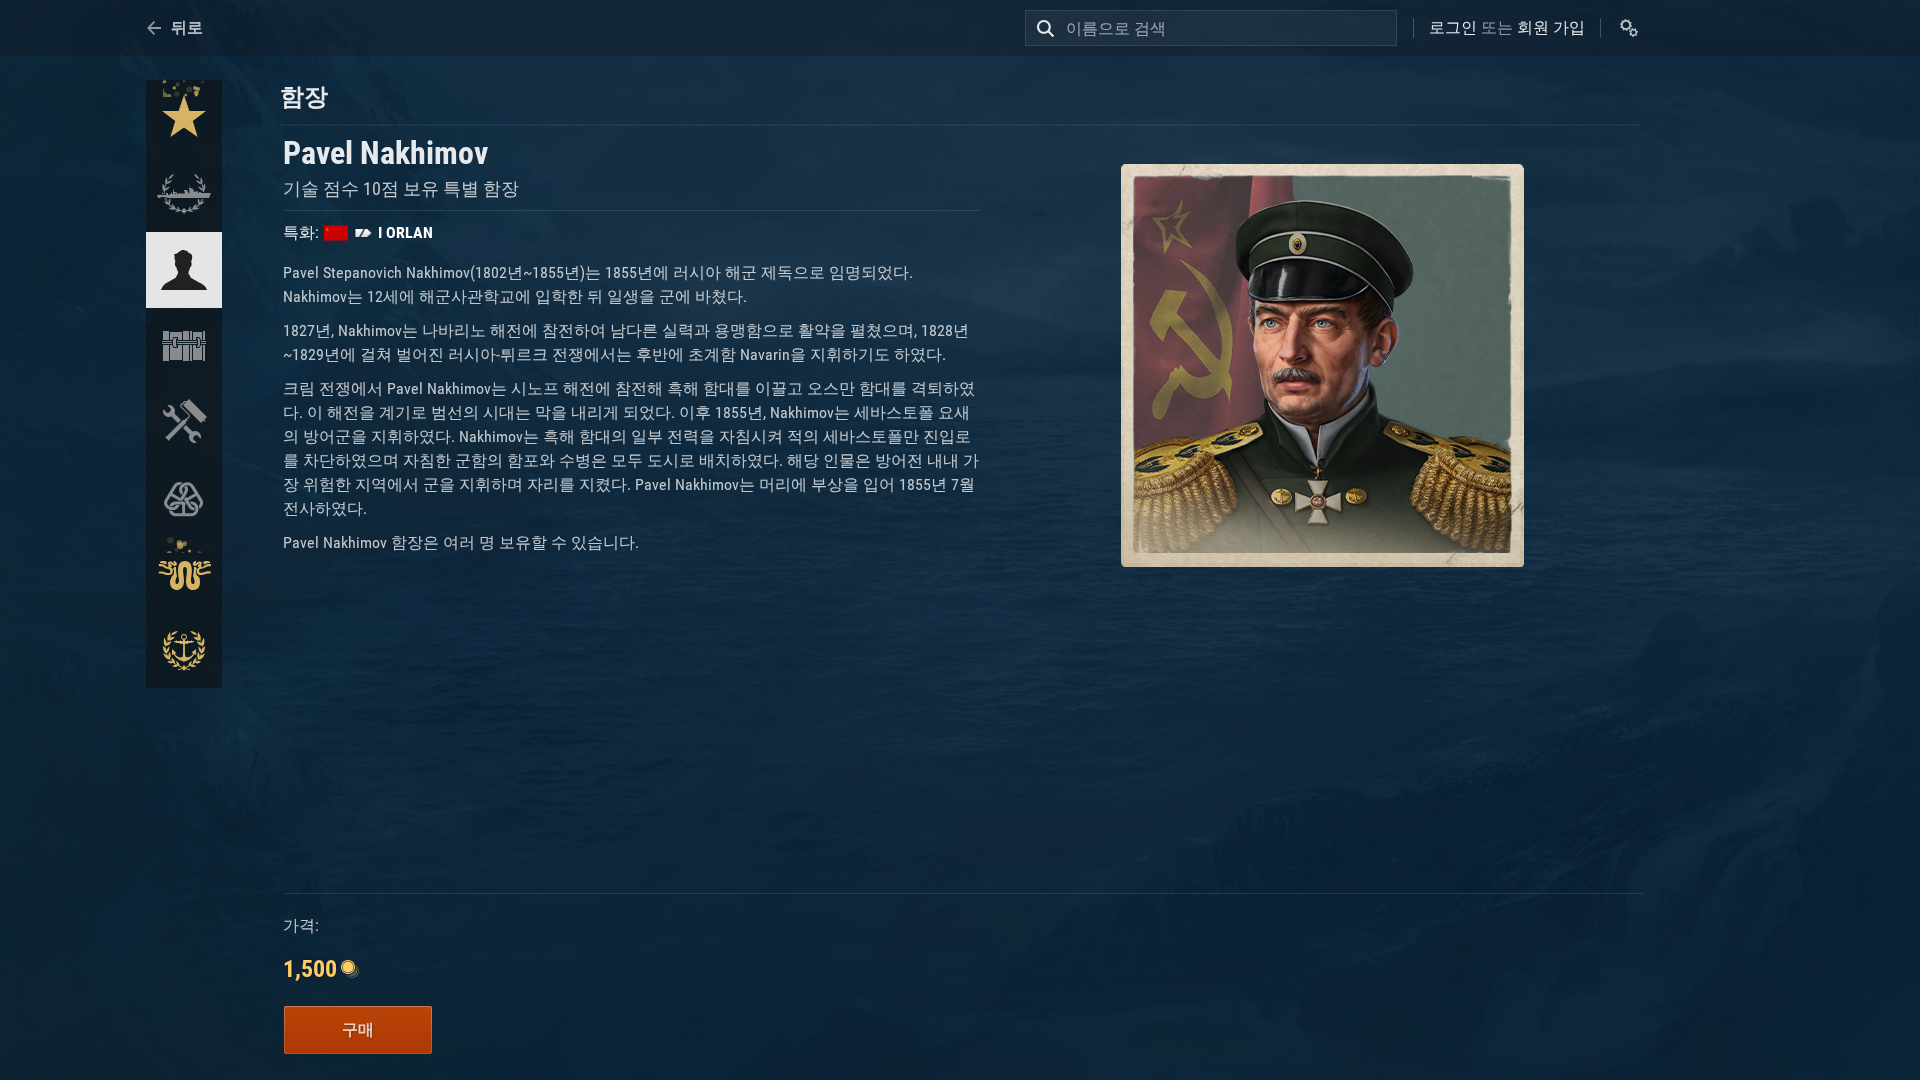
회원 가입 (1551, 27)
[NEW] (184, 118)
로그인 (1453, 27)
